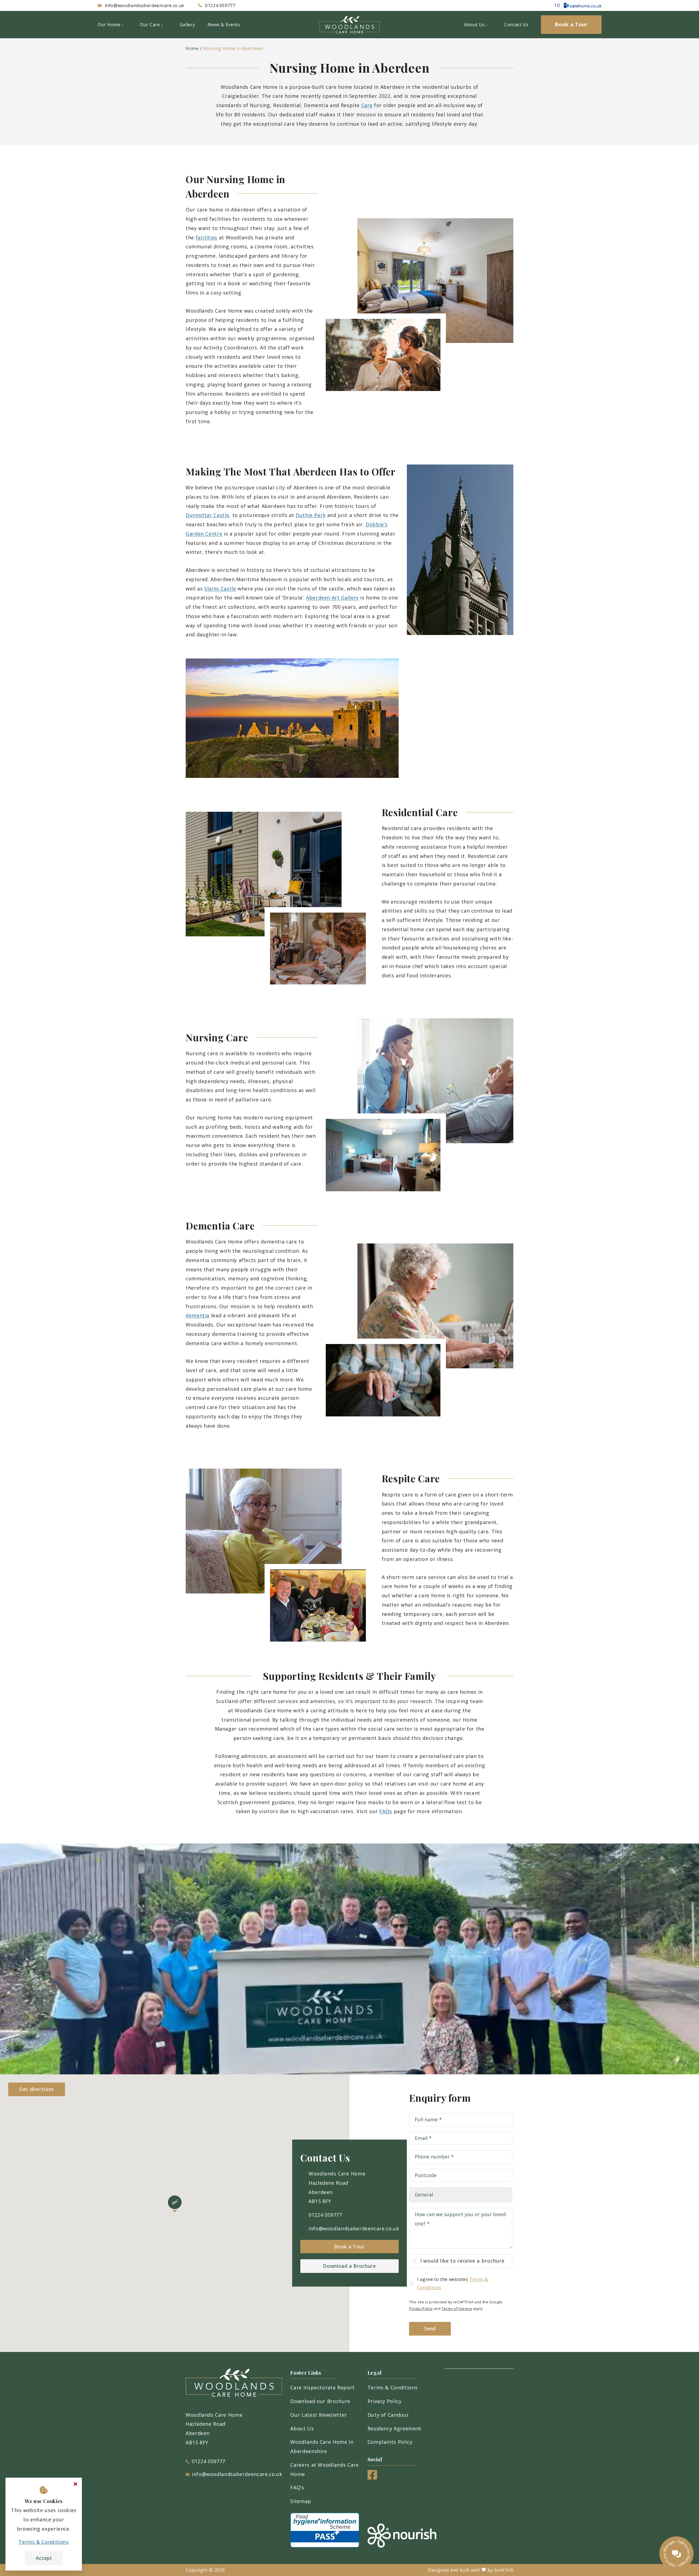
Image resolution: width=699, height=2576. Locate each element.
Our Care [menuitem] (150, 25)
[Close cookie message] (75, 2484)
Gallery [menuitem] (187, 25)
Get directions (37, 2089)
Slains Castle (220, 589)
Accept (44, 2558)
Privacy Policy (421, 2309)
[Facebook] (372, 2478)
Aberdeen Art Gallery (332, 598)
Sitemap (301, 2501)
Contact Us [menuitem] (516, 25)
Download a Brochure (349, 2266)
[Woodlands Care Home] (349, 25)
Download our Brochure (320, 2401)
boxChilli (504, 2570)
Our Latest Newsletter (319, 2415)
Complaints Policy (390, 2442)
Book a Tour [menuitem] (571, 24)
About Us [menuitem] (474, 25)
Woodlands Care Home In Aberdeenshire (322, 2446)
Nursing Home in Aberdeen (233, 48)
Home (192, 48)
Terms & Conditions (393, 2387)
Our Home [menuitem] (109, 25)
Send (430, 2328)
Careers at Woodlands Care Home (324, 2469)
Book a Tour (349, 2246)
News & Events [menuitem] (224, 25)
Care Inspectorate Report (322, 2387)
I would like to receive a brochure (462, 2261)
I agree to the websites (453, 2283)
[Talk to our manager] (676, 2553)
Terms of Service (457, 2309)
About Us (302, 2428)
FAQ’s (297, 2487)
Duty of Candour (388, 2415)
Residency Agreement (395, 2428)
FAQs (386, 1811)
